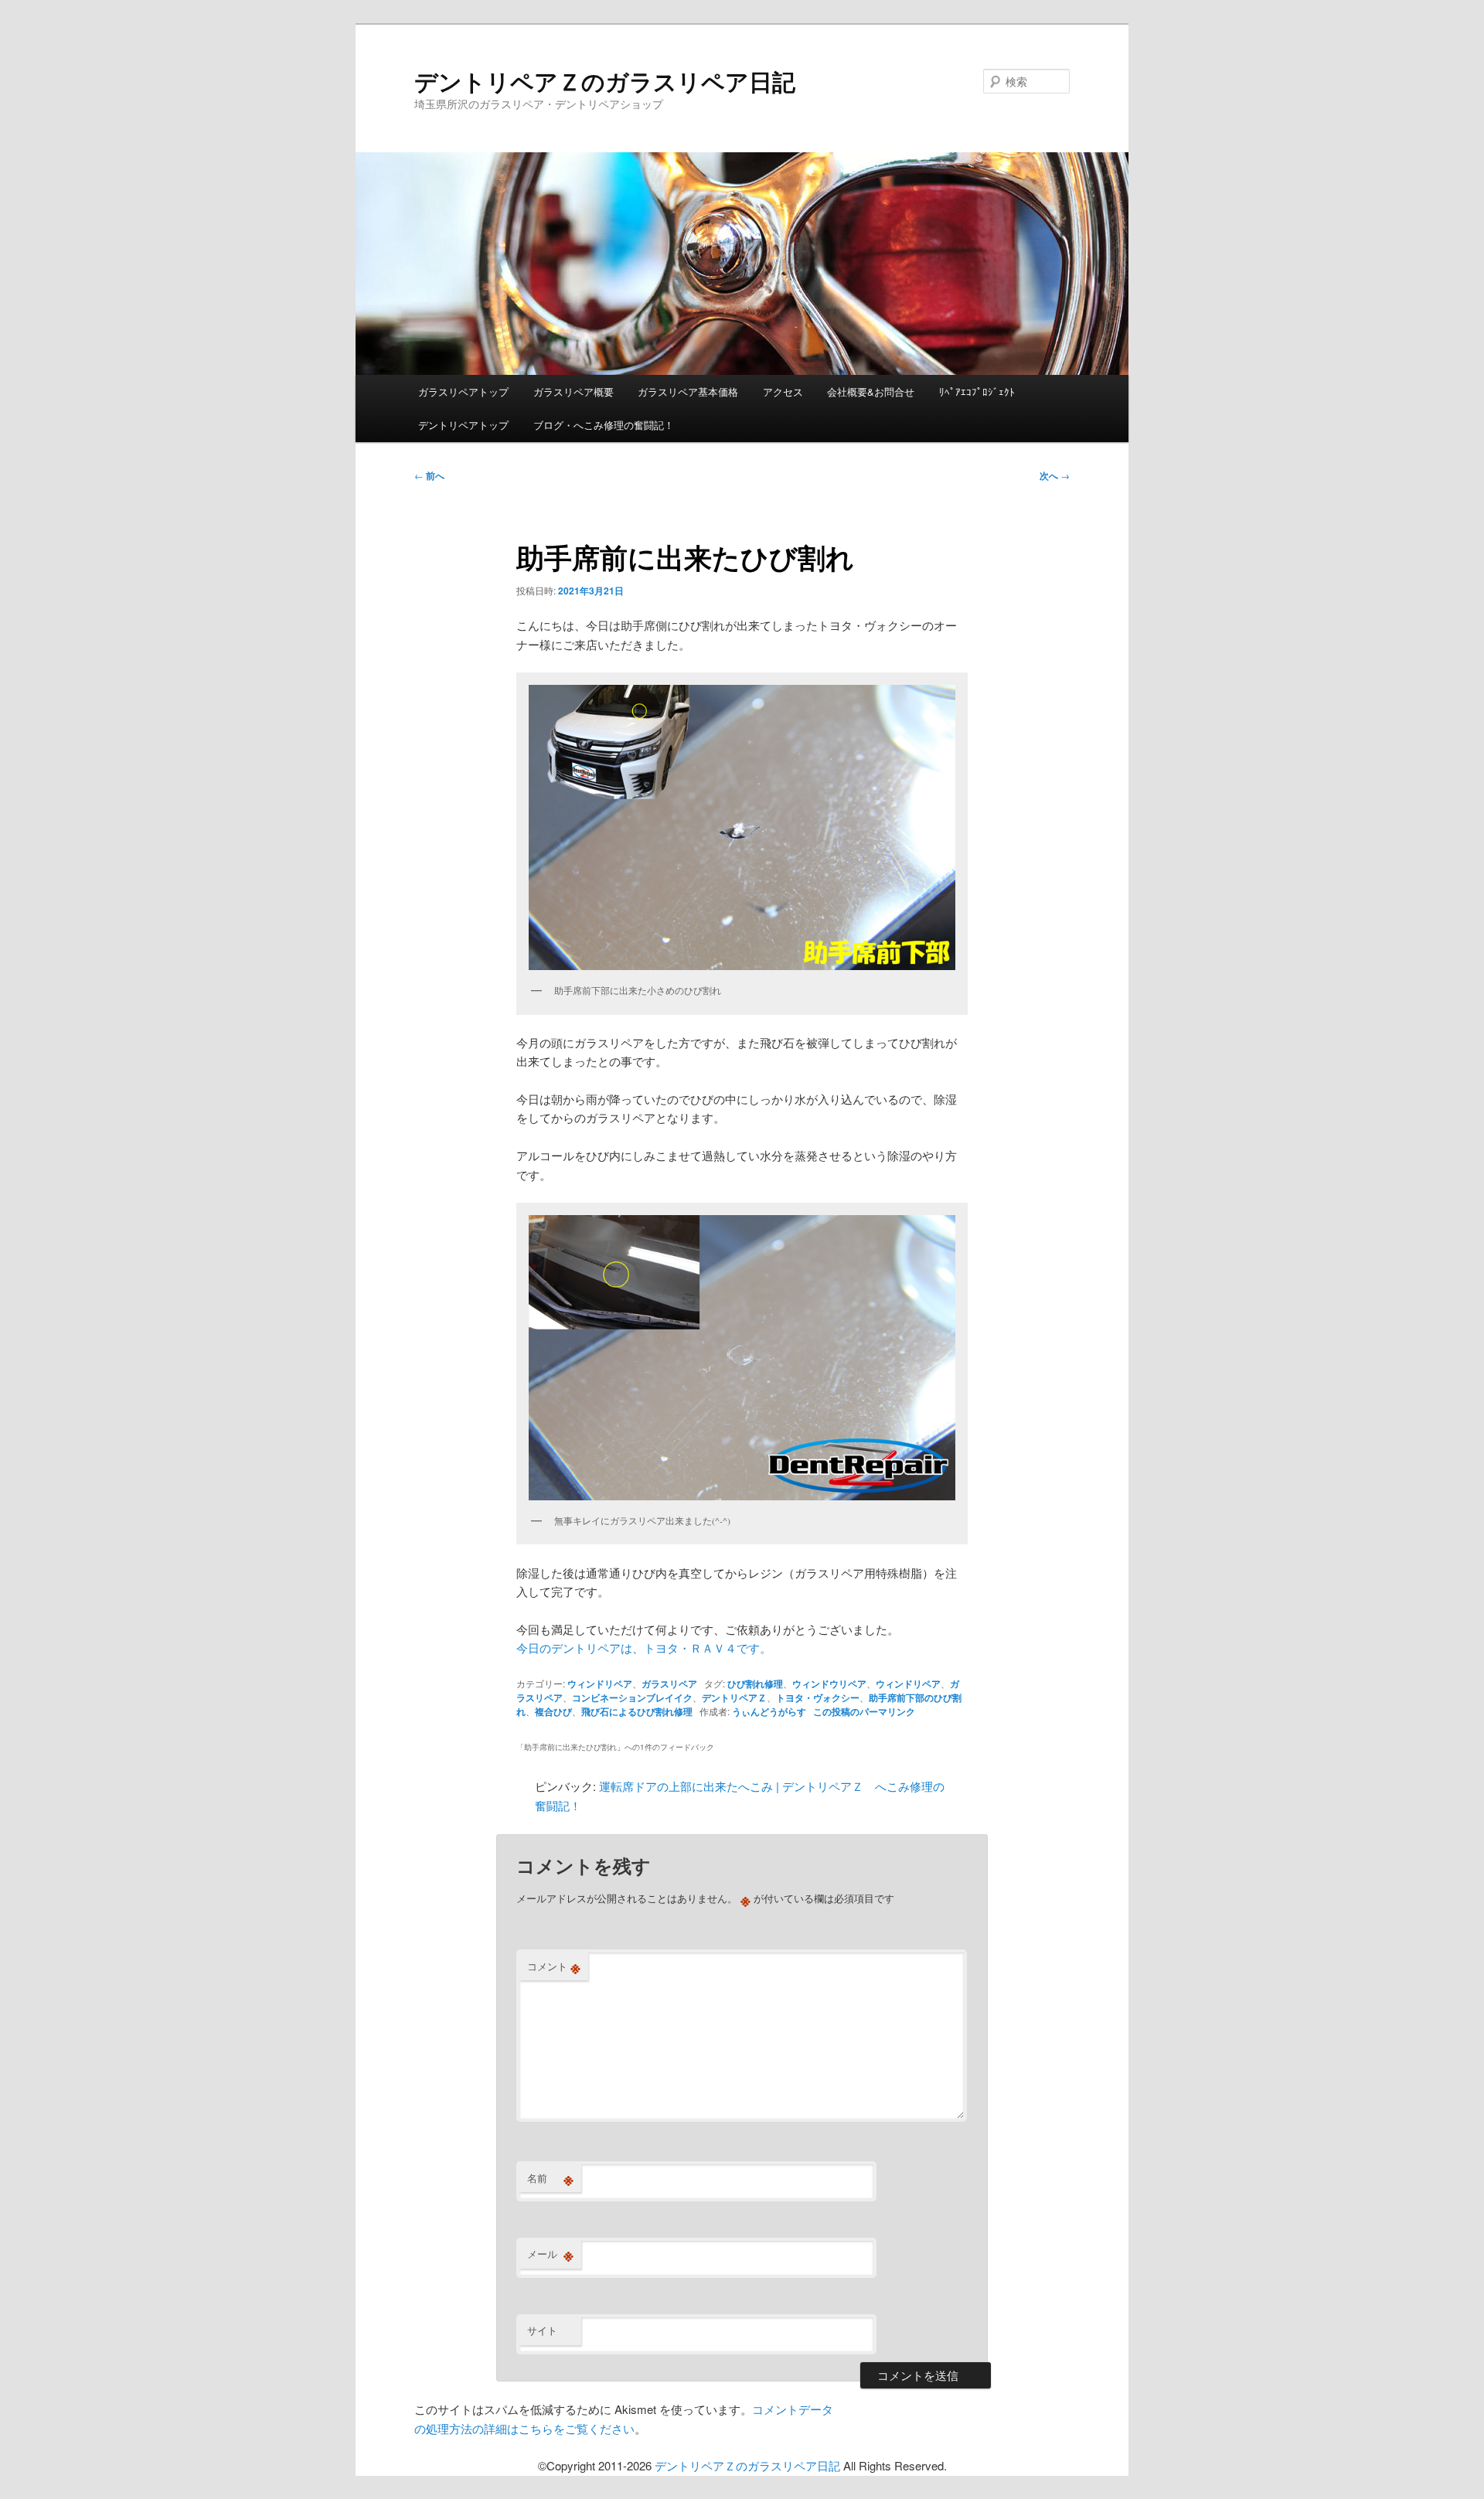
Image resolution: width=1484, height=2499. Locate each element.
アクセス (783, 392)
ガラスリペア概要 (574, 392)
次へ (1055, 475)
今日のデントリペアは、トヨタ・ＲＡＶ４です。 (644, 1648)
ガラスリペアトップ (463, 392)
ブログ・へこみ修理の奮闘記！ (604, 425)
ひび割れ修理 (755, 1684)
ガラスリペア (669, 1684)
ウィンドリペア (600, 1684)
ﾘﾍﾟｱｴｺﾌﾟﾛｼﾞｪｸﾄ (977, 392)
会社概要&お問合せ (871, 392)
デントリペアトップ (463, 425)
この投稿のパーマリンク (864, 1711)
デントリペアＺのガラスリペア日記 (605, 81)
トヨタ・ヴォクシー (818, 1697)
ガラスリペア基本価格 (688, 392)
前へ (429, 475)
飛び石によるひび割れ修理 (637, 1711)
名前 (550, 2178)
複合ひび (553, 1711)
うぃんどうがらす (769, 1711)
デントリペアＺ (734, 1697)
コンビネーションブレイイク (632, 1697)
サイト (542, 2330)
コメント (554, 1966)
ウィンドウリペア (829, 1684)
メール (550, 2254)
